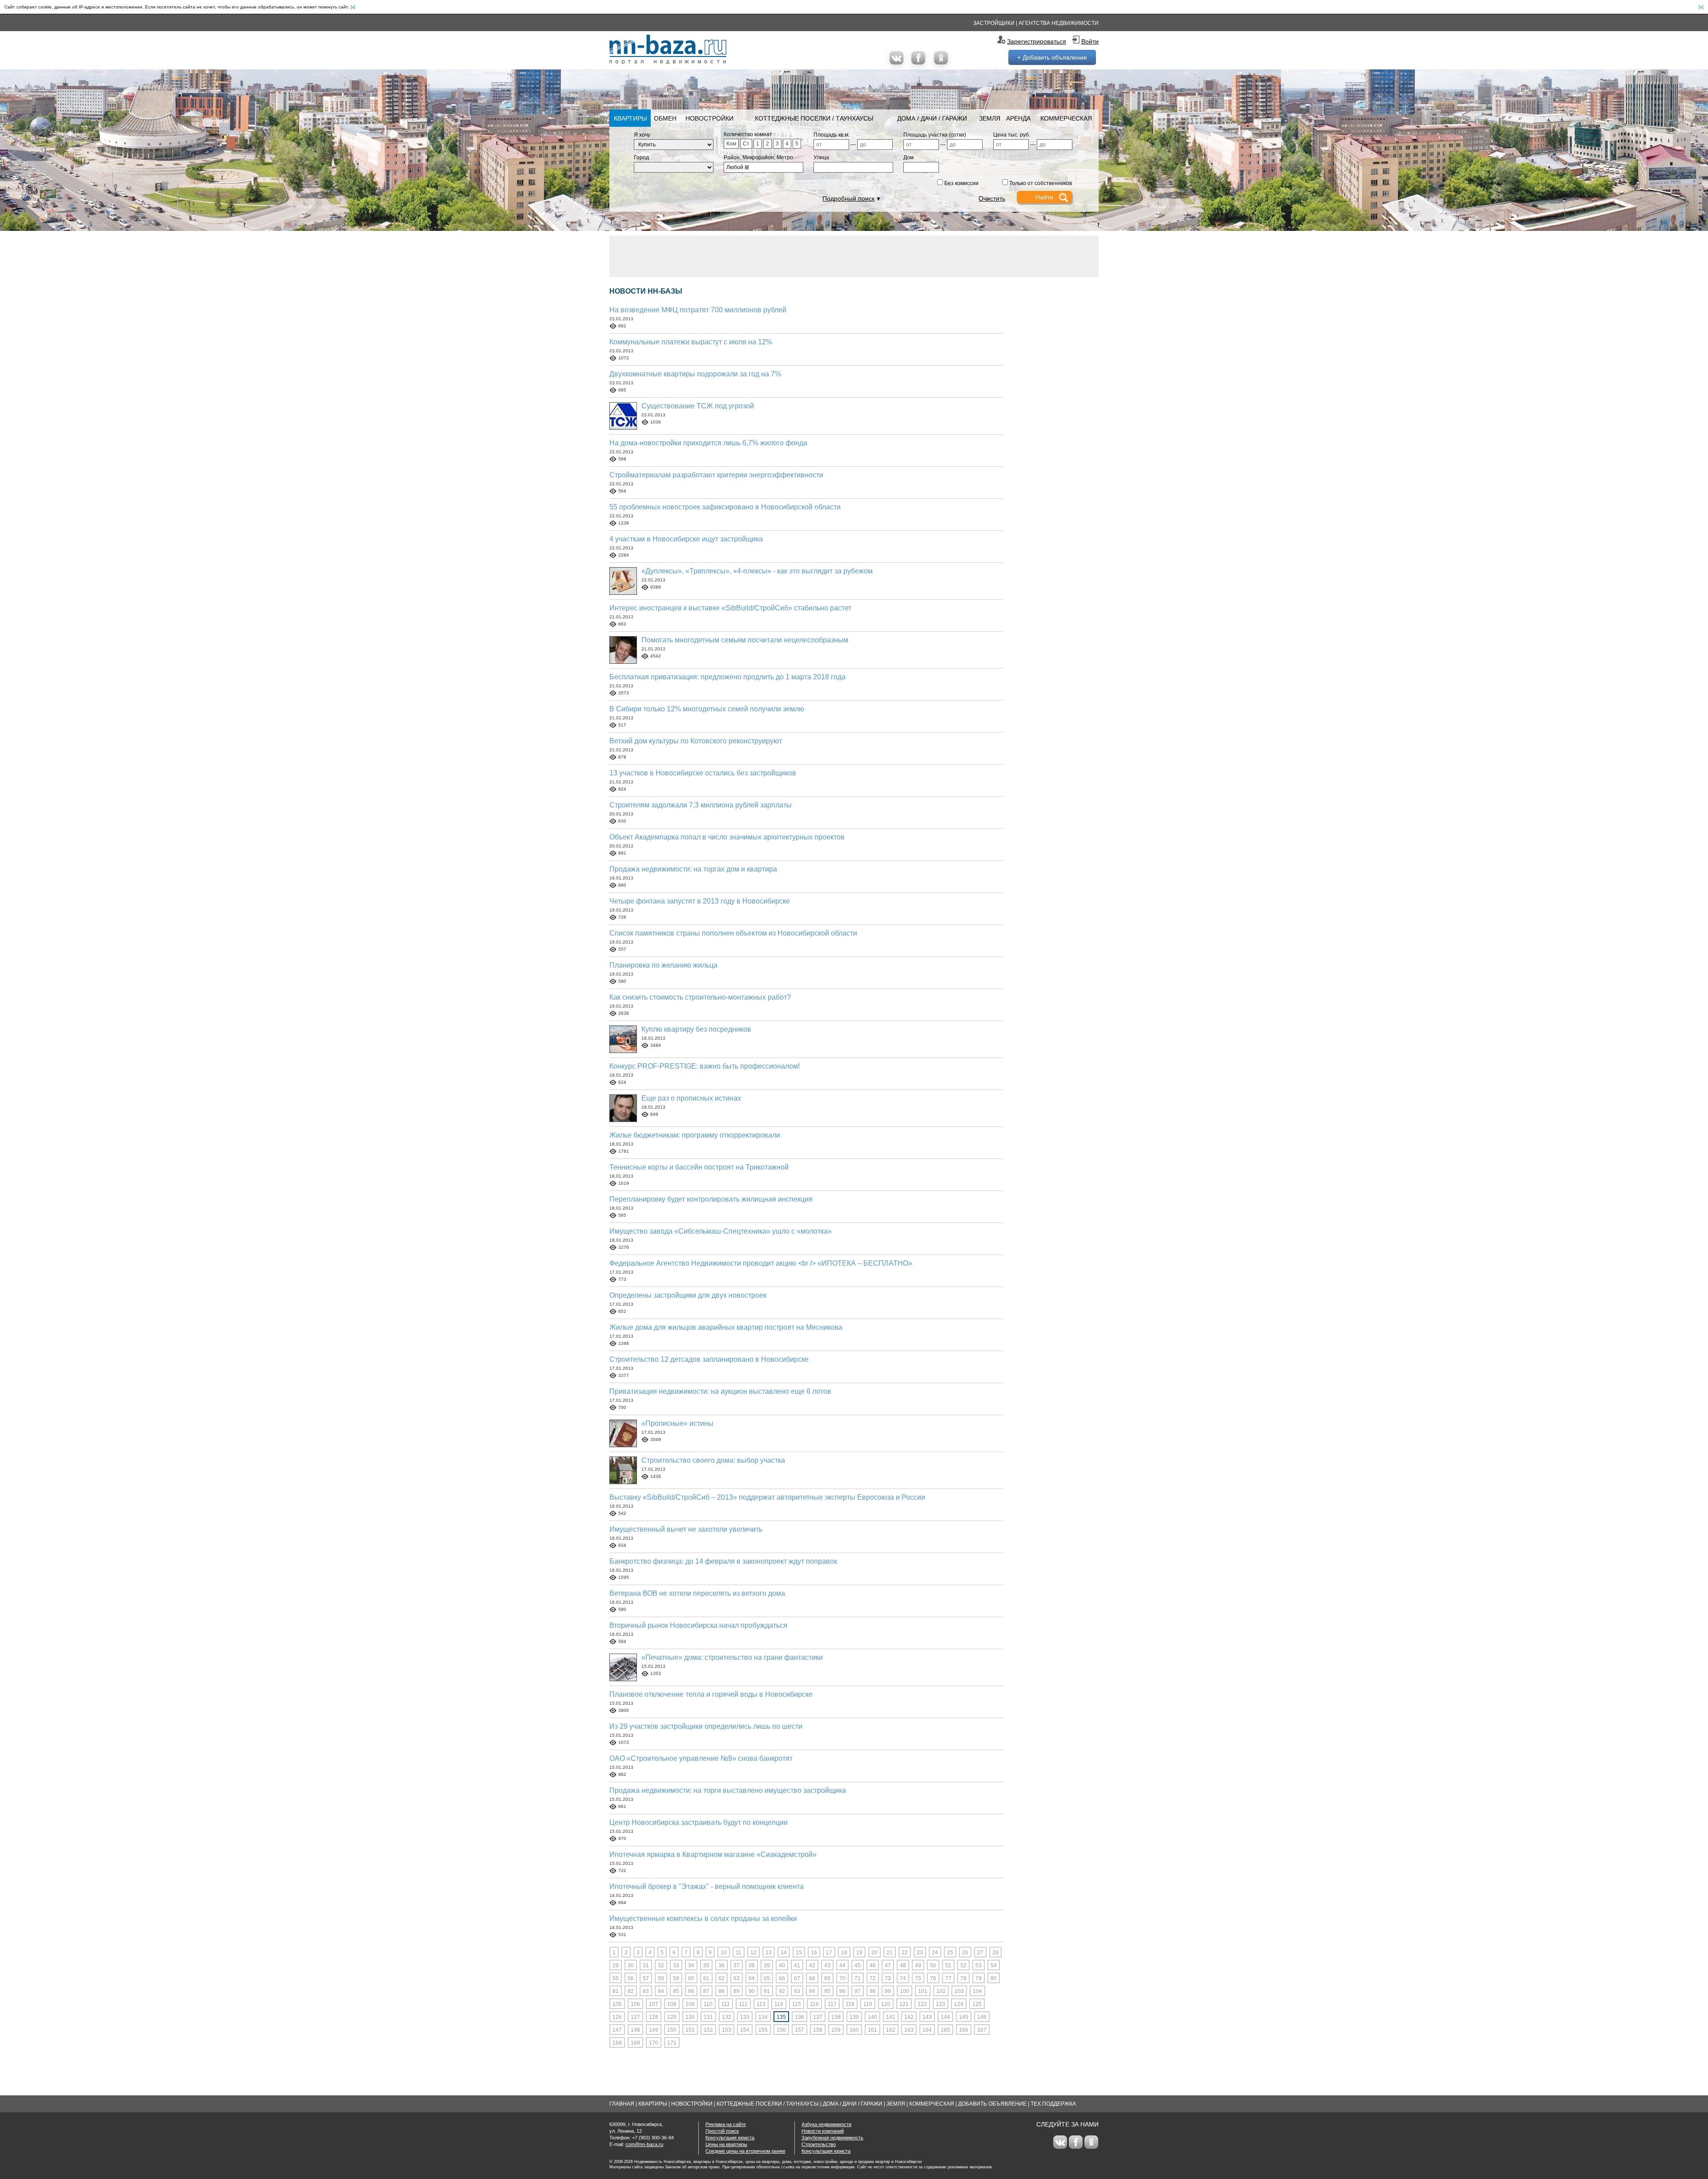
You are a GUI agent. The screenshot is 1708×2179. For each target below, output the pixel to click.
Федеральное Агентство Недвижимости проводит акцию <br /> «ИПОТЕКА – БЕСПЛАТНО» (761, 1263)
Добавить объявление (992, 2104)
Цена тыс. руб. (1012, 135)
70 (842, 1978)
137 (818, 2017)
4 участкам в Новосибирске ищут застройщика (686, 539)
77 (948, 1978)
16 (814, 1953)
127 (635, 2017)
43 (827, 1965)
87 (706, 1991)
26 (965, 1953)
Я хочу (642, 135)
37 (737, 1965)
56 (631, 1978)
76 (933, 1978)
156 (781, 2030)
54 (994, 1965)
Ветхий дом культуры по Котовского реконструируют (696, 741)
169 (635, 2043)
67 (797, 1978)
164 (927, 2030)
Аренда (1018, 118)
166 (964, 2030)
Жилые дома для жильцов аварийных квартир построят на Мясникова (726, 1327)
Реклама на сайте (726, 2124)
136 (800, 2017)
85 (676, 1991)
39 (767, 1965)
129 (672, 2017)
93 (797, 1991)
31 (646, 1965)
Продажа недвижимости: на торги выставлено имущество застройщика (728, 1790)
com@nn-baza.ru (644, 2144)
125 (977, 2004)
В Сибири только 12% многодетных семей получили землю (707, 709)
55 (616, 1978)
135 (781, 2017)
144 (945, 2017)
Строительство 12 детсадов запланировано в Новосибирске (709, 1359)
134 (763, 2017)
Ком (731, 144)
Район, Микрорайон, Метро (758, 157)
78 (963, 1978)
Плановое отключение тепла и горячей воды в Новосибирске (711, 1694)
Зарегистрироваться (1037, 41)
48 (903, 1965)
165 (945, 2030)
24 (935, 1953)
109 (690, 2004)
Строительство (819, 2144)
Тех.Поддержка (1053, 2104)
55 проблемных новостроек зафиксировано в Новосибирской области (725, 507)
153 (727, 2030)
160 (854, 2030)
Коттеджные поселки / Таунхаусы (814, 118)
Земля (990, 118)
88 (721, 1991)
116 (814, 2004)
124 (959, 2004)
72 (873, 1978)
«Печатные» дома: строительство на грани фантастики (732, 1657)
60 (691, 1978)
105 (617, 2004)
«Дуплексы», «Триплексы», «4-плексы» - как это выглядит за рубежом (757, 571)
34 (691, 1965)
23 (920, 1953)
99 (888, 1991)
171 (672, 2043)
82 (631, 1991)
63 (737, 1978)
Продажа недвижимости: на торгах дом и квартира (693, 869)
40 (782, 1965)
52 (963, 1965)
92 (782, 1991)
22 (905, 1953)
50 (933, 1965)
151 (690, 2030)
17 (829, 1953)
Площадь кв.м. (832, 135)
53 (979, 1965)
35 (706, 1965)
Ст (746, 144)
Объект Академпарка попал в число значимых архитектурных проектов (727, 837)
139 (854, 2017)
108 (672, 2004)
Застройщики (994, 23)
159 (836, 2030)
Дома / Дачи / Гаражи (932, 118)
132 (727, 2017)
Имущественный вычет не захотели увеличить (686, 1529)
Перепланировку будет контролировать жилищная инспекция (711, 1199)
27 (980, 1953)
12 (753, 1953)
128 (654, 2017)
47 (888, 1965)
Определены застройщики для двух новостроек (688, 1295)
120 (886, 2004)
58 (661, 1978)
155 (763, 2030)
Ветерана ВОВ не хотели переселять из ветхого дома (697, 1593)
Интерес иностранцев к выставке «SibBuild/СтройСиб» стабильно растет (730, 608)
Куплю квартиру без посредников (696, 1029)
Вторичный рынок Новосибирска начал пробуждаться (698, 1625)
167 (982, 2030)
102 (941, 1991)
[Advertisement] (854, 256)
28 (995, 1953)
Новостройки (709, 118)
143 (927, 2017)
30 (631, 1965)
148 (635, 2030)
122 (922, 2004)
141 (891, 2017)
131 (708, 2017)
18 (844, 1953)
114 (779, 2004)
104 (977, 1991)
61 (706, 1978)
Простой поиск (722, 2131)
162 (891, 2030)
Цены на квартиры (726, 2144)
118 (850, 2004)
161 (872, 2030)
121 (904, 2004)
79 (979, 1978)
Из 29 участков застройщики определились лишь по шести (706, 1726)
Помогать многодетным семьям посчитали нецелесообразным (745, 640)
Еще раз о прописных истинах (691, 1098)
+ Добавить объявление (1052, 57)
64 (752, 1978)
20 (874, 1953)
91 (767, 1991)
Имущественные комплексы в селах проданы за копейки (703, 1919)
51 (948, 1965)
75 (918, 1978)
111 (726, 2004)
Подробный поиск (848, 198)
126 (617, 2017)
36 (721, 1965)
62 (721, 1978)
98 (873, 1991)
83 (646, 1991)
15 (799, 1953)
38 (752, 1965)
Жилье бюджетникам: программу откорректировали (695, 1135)
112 (743, 2004)
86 (691, 1991)
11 (739, 1953)
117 (832, 2004)
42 (812, 1965)
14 (784, 1953)
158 (818, 2030)
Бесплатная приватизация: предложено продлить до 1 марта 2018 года (727, 677)
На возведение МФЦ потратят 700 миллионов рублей (698, 310)
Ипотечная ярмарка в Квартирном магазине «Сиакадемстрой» (713, 1854)
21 (890, 1953)
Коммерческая (1066, 118)
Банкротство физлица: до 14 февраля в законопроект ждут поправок (723, 1561)
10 (724, 1953)
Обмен (665, 118)
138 (836, 2017)
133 (745, 2017)
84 (661, 1991)
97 (858, 1991)
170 (654, 2043)
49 (918, 1965)
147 (617, 2030)
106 (635, 2004)
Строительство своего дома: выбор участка (713, 1460)
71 (858, 1978)
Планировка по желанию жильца (663, 965)
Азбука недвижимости (826, 2124)
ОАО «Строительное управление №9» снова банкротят (701, 1758)
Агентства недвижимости (1059, 23)
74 (903, 1978)
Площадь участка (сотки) (935, 135)
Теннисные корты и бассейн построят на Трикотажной (699, 1167)
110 (708, 2004)
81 (616, 1991)
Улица (821, 157)
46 (873, 1965)
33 (676, 1965)
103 (959, 1991)
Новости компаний (823, 2131)
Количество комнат (748, 134)
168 (617, 2043)
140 (872, 2017)
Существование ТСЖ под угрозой (698, 406)
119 (868, 2004)
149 (654, 2030)
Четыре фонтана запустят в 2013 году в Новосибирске (700, 901)
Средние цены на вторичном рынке (745, 2151)
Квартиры (630, 118)
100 (904, 1991)
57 (646, 1978)
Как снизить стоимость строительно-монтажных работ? (700, 997)
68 (812, 1978)
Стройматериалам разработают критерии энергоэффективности (716, 475)
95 (827, 1991)
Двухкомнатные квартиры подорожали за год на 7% (695, 374)
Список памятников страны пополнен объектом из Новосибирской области (733, 933)
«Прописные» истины (677, 1423)
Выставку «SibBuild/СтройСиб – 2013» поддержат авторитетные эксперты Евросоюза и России (767, 1497)
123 (941, 2004)
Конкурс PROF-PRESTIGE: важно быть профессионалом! (705, 1066)
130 (690, 2017)
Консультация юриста (730, 2138)
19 (859, 1953)
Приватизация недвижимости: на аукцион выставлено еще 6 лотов (720, 1391)
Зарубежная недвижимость (832, 2138)
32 (661, 1965)
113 (761, 2004)
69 (827, 1978)
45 (858, 1965)
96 (842, 1991)
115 (797, 2004)
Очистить (992, 198)
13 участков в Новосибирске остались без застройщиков (703, 773)
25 (950, 1953)
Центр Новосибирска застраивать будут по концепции (699, 1822)
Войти (1090, 41)
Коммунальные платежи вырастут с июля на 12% (691, 342)
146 (982, 2017)
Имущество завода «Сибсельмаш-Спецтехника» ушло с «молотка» (721, 1231)
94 (812, 1991)
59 (676, 1978)
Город (641, 157)
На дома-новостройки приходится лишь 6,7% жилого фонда (708, 443)
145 (964, 2017)
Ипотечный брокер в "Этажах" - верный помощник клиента (707, 1886)
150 (672, 2030)
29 (616, 1965)
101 (923, 1991)
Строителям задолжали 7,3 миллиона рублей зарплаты (701, 805)
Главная (622, 2104)
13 (769, 1953)
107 (654, 2004)
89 (737, 1991)
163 (909, 2030)
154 (745, 2030)
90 (752, 1991)
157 (800, 2030)
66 (782, 1978)
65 (767, 1978)
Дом (908, 157)
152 (708, 2030)
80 (994, 1978)
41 (797, 1965)
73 (888, 1978)
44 (842, 1965)
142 (909, 2017)
